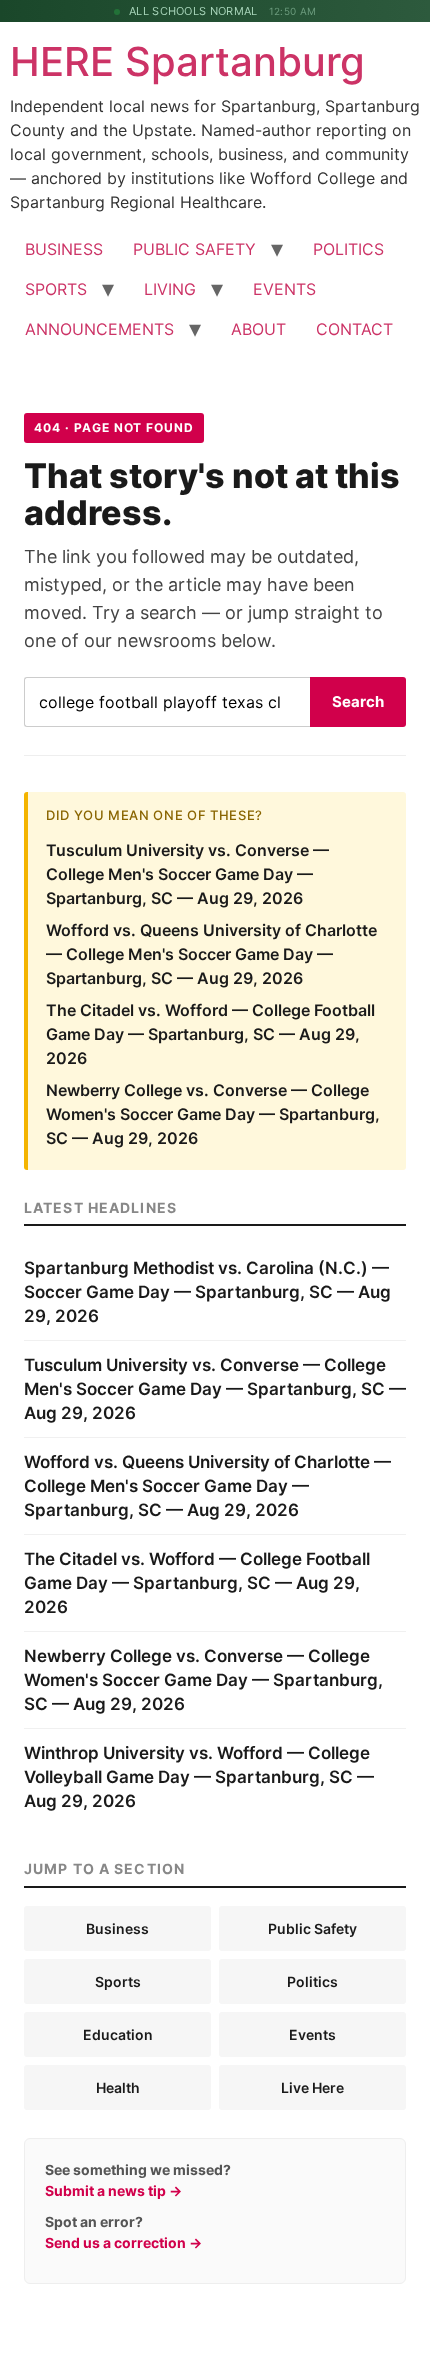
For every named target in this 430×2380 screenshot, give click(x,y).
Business (117, 1928)
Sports (118, 1981)
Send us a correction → (123, 2242)
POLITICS (348, 249)
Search (358, 701)
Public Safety (312, 1928)
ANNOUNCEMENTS (99, 329)
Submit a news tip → (113, 2190)
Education (118, 2034)
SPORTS (56, 289)
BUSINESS (64, 249)
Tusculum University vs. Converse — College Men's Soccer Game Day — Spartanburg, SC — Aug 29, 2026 (187, 874)
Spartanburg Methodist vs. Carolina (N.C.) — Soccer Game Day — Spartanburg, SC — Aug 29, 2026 (207, 1292)
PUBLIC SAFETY (194, 249)
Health (118, 2087)
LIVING (170, 289)
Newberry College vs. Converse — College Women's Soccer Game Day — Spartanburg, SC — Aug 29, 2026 (213, 1114)
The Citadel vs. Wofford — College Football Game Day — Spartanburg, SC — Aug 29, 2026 (210, 1034)
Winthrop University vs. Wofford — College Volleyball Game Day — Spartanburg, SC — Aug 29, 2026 (199, 1777)
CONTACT (354, 329)
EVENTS (284, 289)
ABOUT (258, 329)
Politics (312, 1981)
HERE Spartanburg (187, 61)
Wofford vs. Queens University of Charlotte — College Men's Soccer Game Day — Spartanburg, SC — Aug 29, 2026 (211, 954)
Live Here (312, 2087)
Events (312, 2034)
